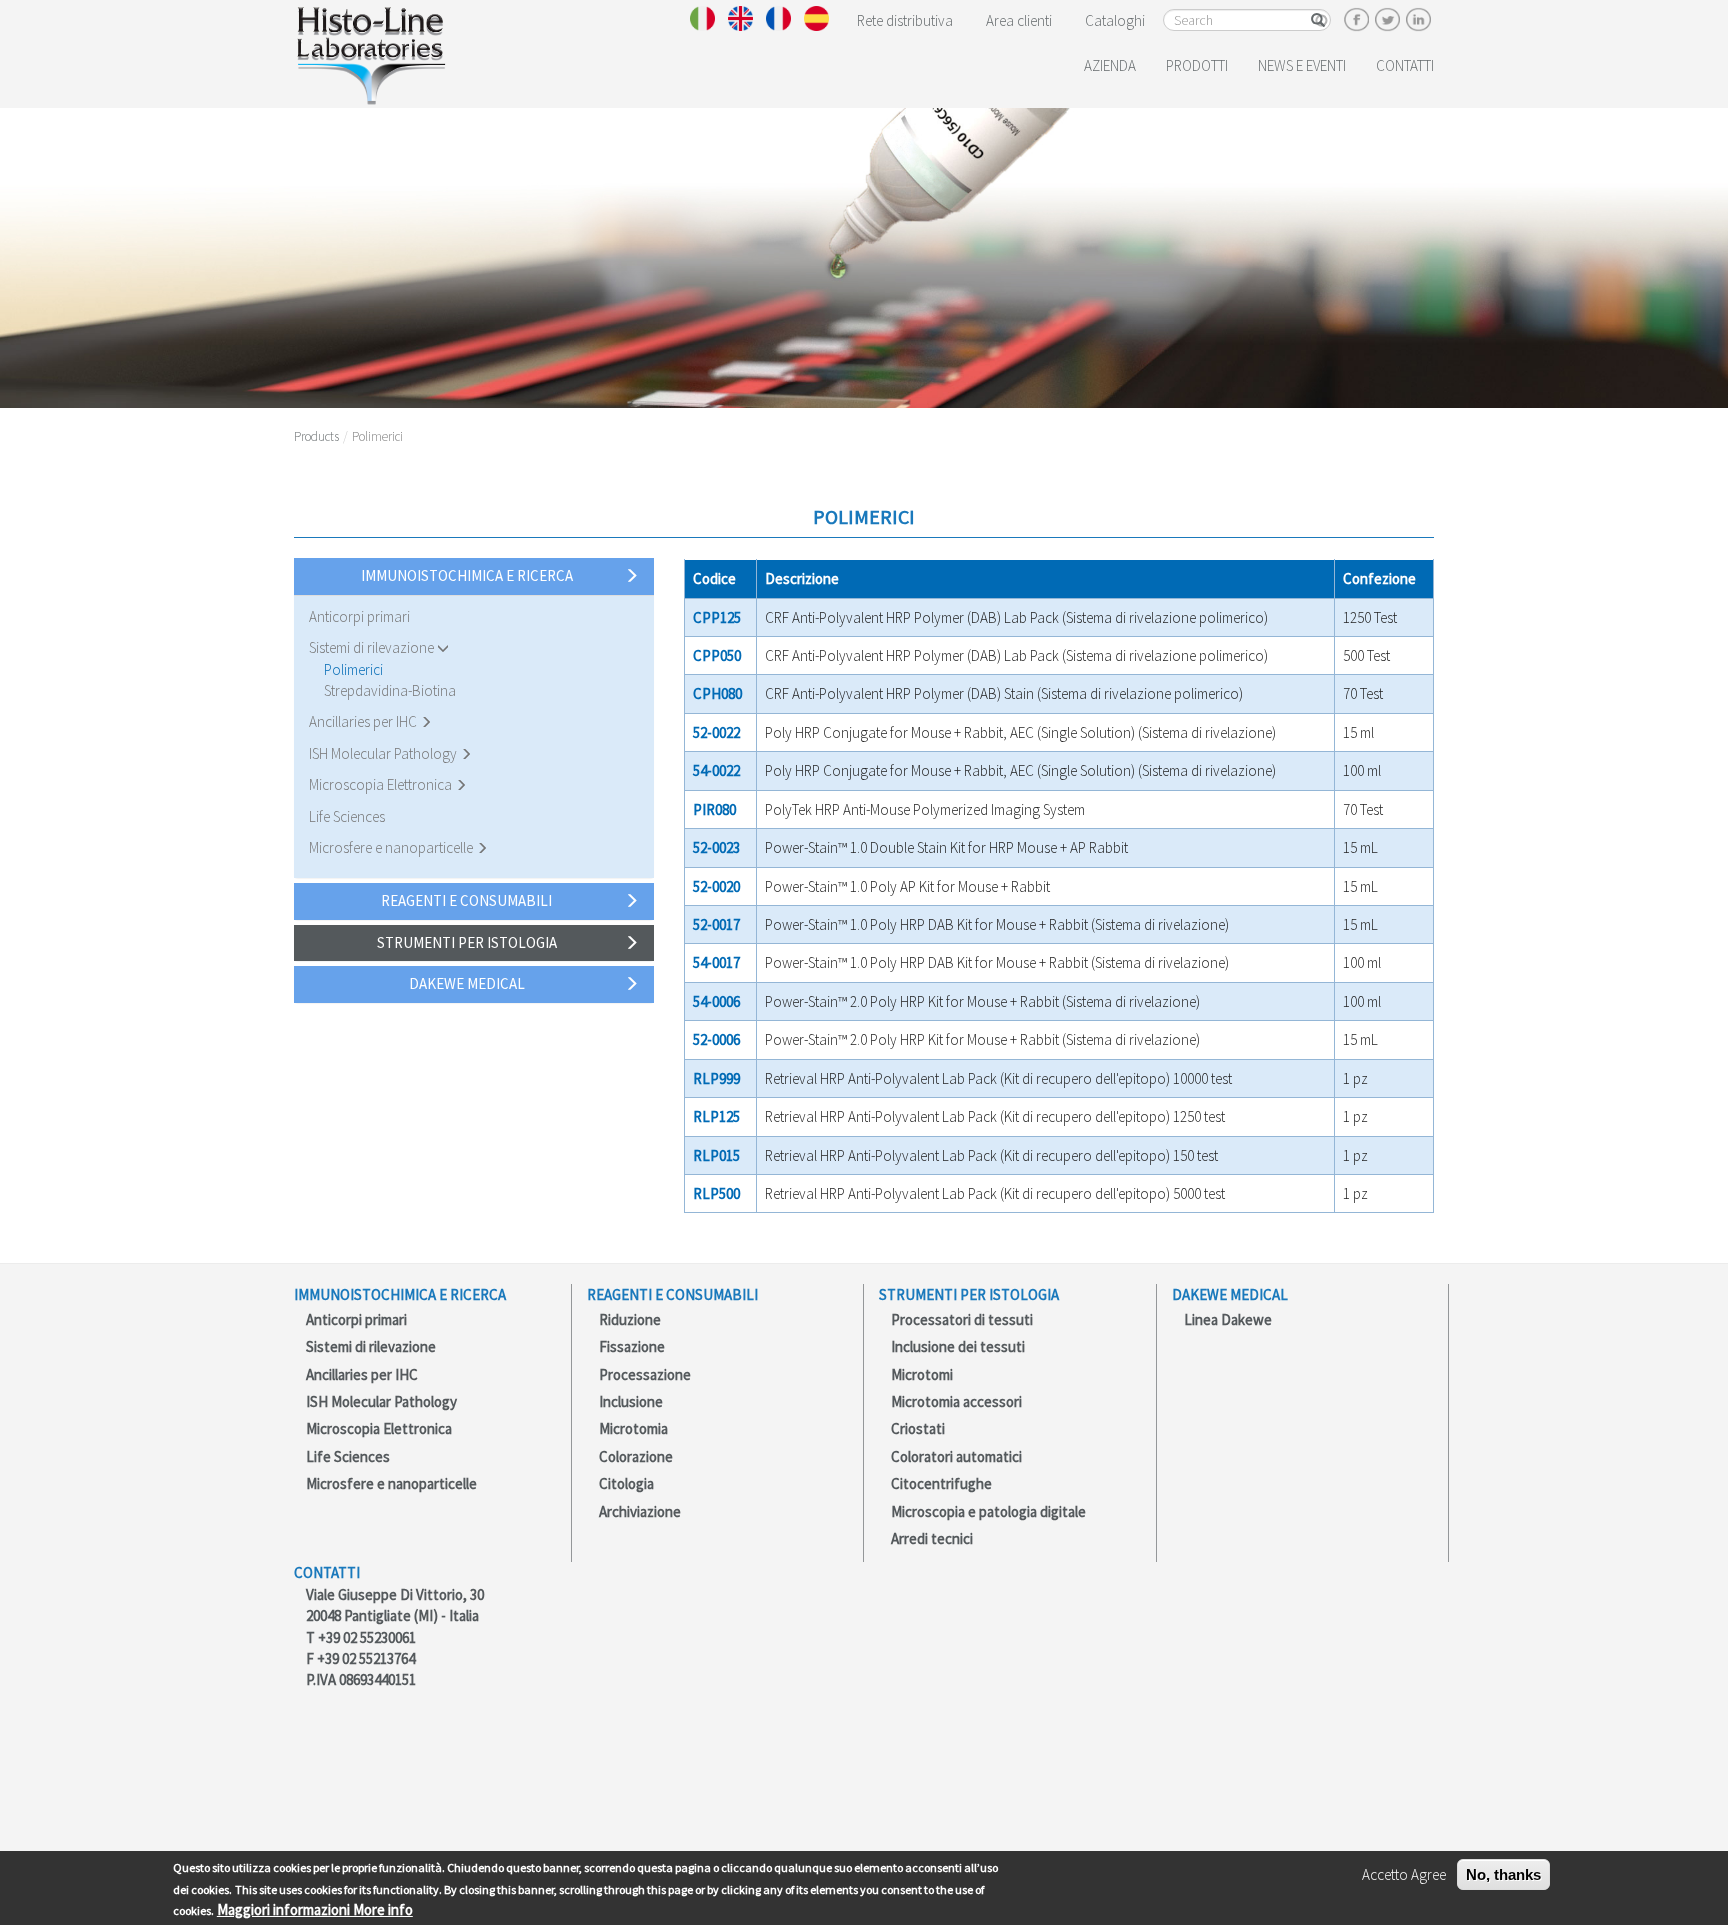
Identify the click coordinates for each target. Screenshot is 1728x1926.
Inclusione (631, 1401)
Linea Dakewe (1228, 1319)
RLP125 (716, 1116)
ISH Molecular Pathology (384, 753)
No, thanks (1503, 1874)
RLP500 (716, 1193)
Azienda (1110, 65)
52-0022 (716, 732)
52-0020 (716, 886)
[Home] (370, 51)
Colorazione (636, 1456)
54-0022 (716, 770)
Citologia (626, 1483)
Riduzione (630, 1319)
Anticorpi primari (359, 616)
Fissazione (632, 1346)
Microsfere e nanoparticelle (392, 847)
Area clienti (1019, 20)
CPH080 (717, 693)
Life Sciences (347, 816)
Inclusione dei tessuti (958, 1346)
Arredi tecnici (932, 1538)
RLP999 (716, 1078)
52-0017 (716, 924)
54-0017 (716, 962)
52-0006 (716, 1039)
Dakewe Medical (467, 983)
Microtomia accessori (956, 1401)
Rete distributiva (905, 20)
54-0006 (716, 1001)
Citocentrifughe (941, 1483)
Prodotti (1197, 65)
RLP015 (716, 1155)
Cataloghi (1115, 20)
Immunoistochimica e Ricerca (467, 575)
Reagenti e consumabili (466, 900)
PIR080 (714, 809)
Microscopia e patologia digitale (988, 1511)
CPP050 (717, 655)
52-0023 (716, 847)
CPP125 (717, 617)
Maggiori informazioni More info (315, 1909)
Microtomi (922, 1374)
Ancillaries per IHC (364, 721)
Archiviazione (640, 1511)
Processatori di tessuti (962, 1319)
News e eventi (1302, 65)
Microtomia (633, 1428)
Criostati (918, 1428)
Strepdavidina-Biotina (390, 690)
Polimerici (353, 669)
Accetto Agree (1404, 1874)
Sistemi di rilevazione (373, 647)
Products (316, 436)
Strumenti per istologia (467, 942)
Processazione (645, 1374)
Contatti (1405, 65)
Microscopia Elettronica (382, 784)
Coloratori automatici (956, 1456)
